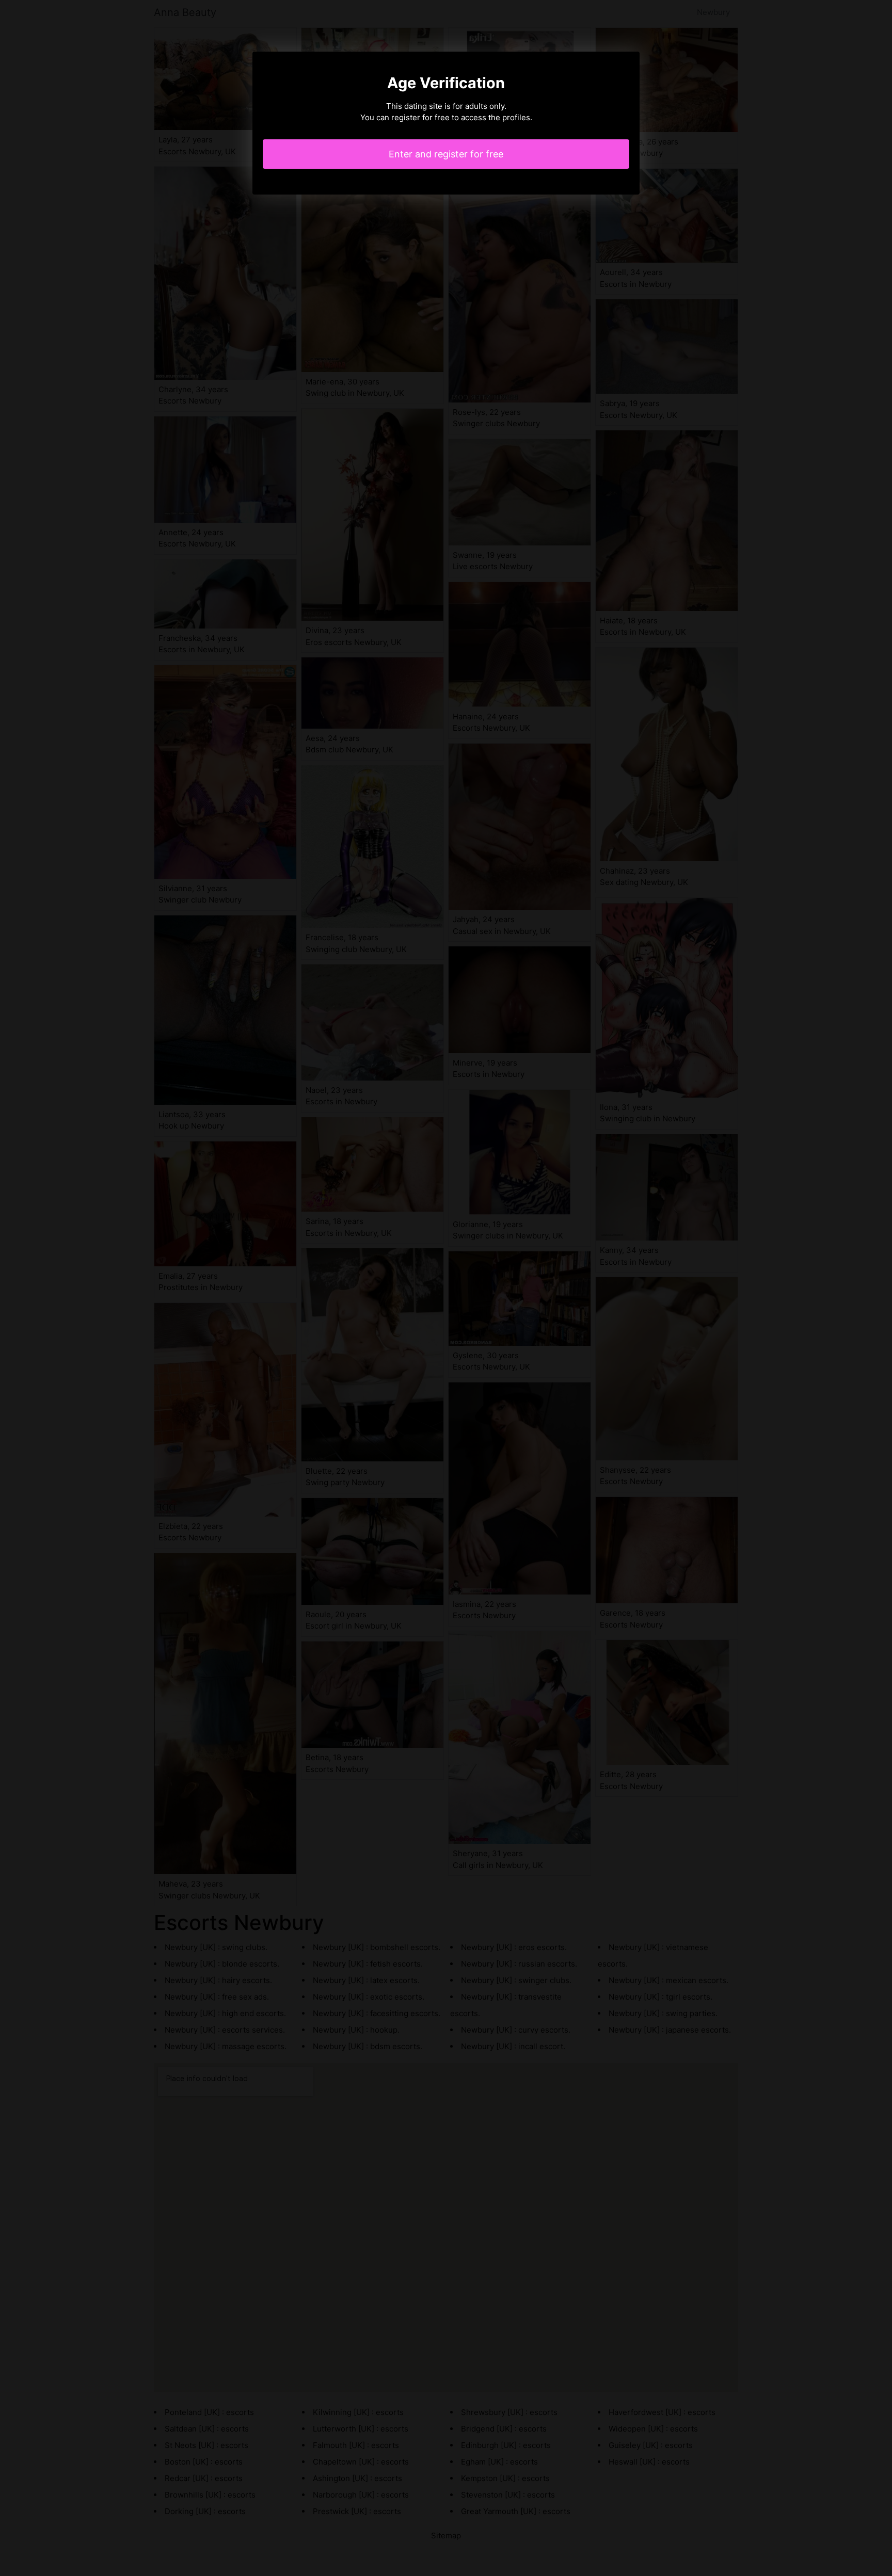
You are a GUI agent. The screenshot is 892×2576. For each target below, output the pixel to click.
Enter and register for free (446, 154)
